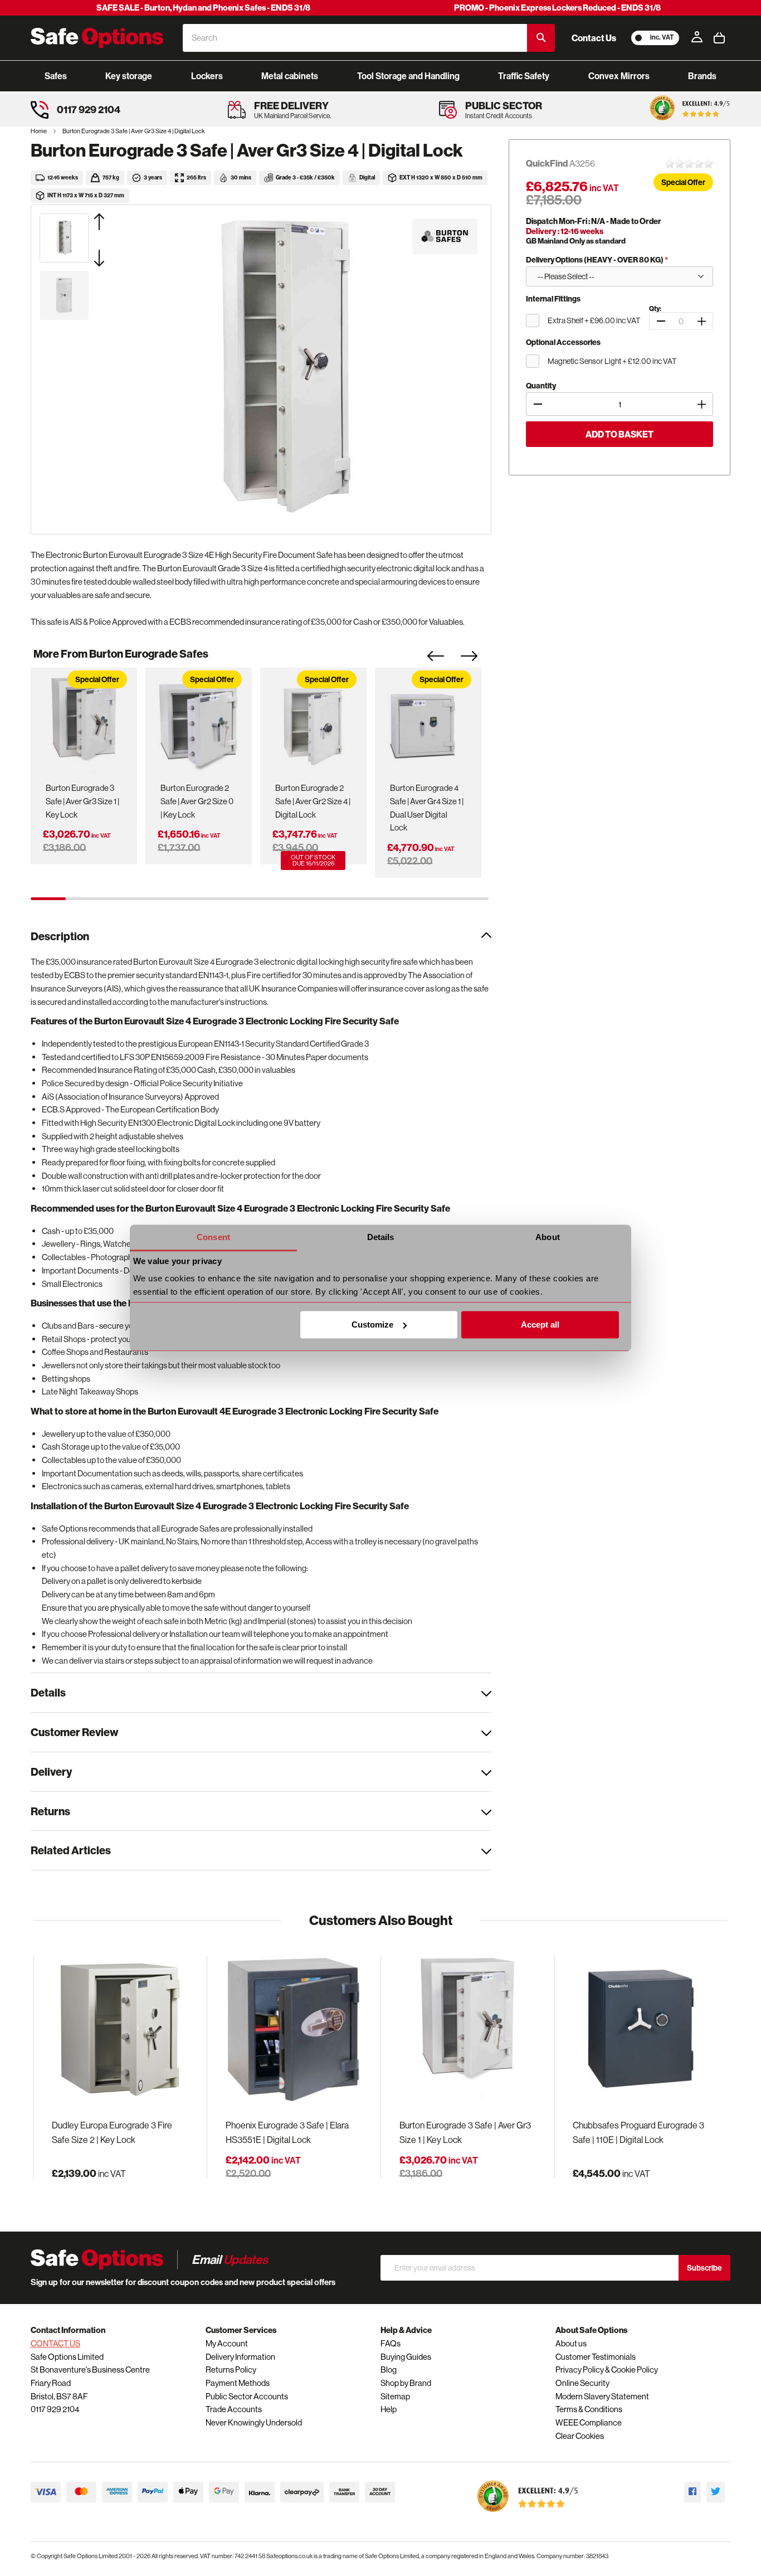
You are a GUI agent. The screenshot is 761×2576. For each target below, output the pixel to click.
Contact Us (594, 38)
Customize (372, 1325)
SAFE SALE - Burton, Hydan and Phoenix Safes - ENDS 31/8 (203, 8)
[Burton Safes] (445, 236)
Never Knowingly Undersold (254, 2422)
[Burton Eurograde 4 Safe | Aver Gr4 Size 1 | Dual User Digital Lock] (428, 723)
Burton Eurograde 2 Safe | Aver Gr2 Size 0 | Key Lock (197, 801)
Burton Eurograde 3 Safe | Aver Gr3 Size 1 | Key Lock (82, 801)
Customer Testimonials (596, 2357)
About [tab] (548, 1237)
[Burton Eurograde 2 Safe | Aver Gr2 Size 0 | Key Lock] (198, 723)
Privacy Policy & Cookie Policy (607, 2370)
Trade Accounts (234, 2409)
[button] (113, 222)
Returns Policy (231, 2370)
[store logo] (97, 38)
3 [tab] (118, 899)
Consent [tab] (213, 1237)
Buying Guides (406, 2357)
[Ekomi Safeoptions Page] (528, 2514)
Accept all (540, 1325)
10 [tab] (365, 899)
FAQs (391, 2343)
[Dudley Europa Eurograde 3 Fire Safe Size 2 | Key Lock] (120, 2030)
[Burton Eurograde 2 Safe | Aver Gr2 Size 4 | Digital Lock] (313, 723)
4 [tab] (153, 899)
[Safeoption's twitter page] (716, 2492)
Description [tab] (60, 936)
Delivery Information (240, 2357)
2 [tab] (83, 899)
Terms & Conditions (589, 2409)
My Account (227, 2343)
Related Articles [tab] (71, 1850)
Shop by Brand (406, 2383)
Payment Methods (238, 2383)
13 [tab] (471, 899)
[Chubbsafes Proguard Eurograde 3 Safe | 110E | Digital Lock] (641, 2030)
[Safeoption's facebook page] (692, 2492)
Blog (389, 2370)
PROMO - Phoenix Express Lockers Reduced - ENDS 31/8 (557, 8)
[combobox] (355, 38)
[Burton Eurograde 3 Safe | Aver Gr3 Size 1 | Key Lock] (84, 723)
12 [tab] (435, 899)
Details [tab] (381, 1237)
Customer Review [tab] (74, 1732)
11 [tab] (400, 899)
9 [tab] (330, 899)
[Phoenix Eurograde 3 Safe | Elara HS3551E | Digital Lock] (294, 2030)
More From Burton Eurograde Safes (121, 653)
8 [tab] (294, 899)
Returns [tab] (50, 1811)
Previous (444, 659)
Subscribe (704, 2268)
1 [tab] (48, 899)
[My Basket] (719, 38)
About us (571, 2343)
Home (39, 131)
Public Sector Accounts (247, 2396)
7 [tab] (259, 899)
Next (477, 659)
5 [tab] (189, 899)
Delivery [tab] (51, 1771)
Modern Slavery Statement (602, 2396)
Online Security (582, 2383)
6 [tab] (224, 899)
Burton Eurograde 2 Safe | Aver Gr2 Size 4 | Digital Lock (313, 801)
